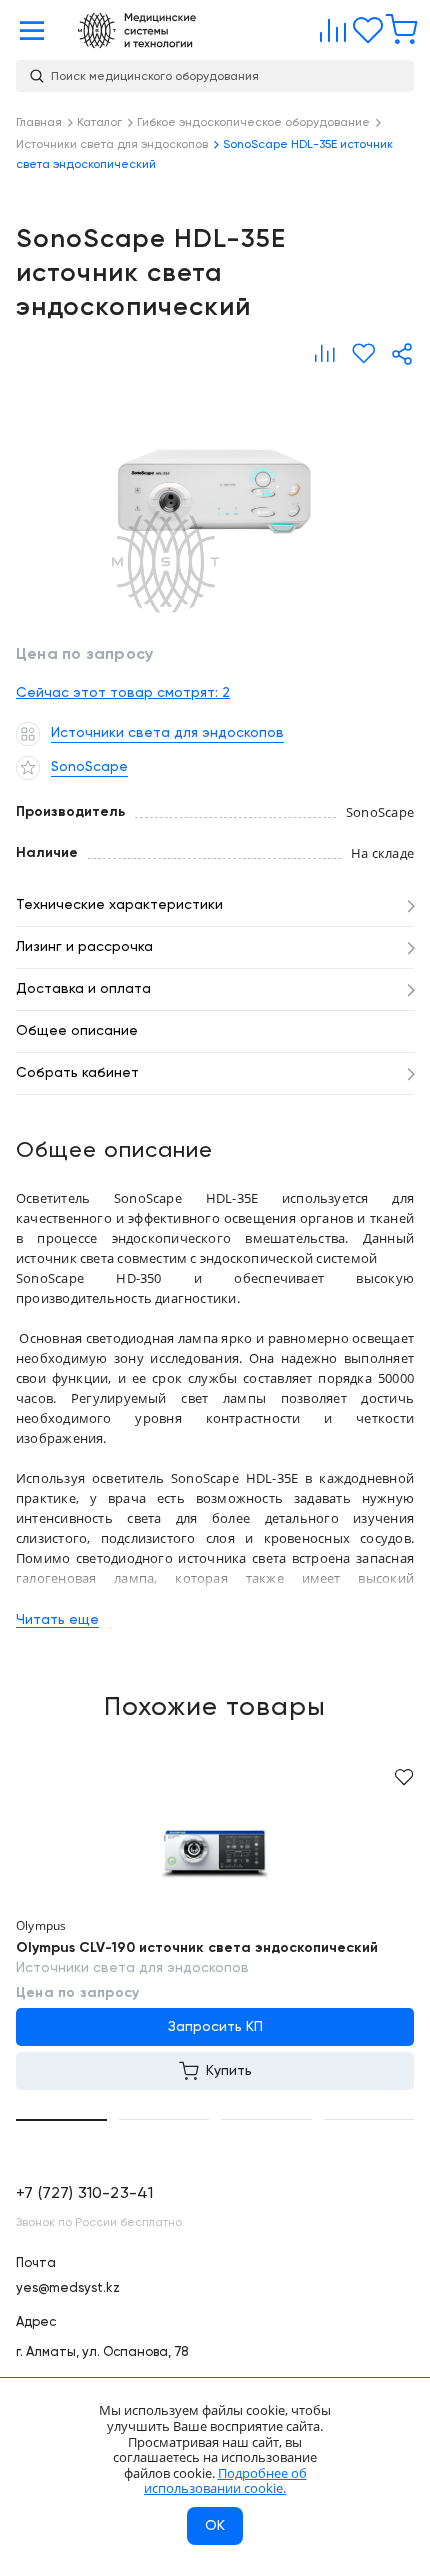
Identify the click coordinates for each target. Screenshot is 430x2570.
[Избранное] (363, 354)
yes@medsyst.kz (68, 2288)
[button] (61, 2120)
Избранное (363, 26)
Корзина (397, 26)
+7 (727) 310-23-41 (84, 2194)
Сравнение (329, 26)
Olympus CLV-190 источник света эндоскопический (197, 1948)
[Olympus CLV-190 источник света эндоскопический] (215, 1851)
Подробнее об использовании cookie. (225, 2481)
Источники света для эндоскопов (132, 1968)
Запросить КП (215, 2027)
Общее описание (77, 1031)
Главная (137, 30)
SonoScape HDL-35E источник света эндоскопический (215, 495)
